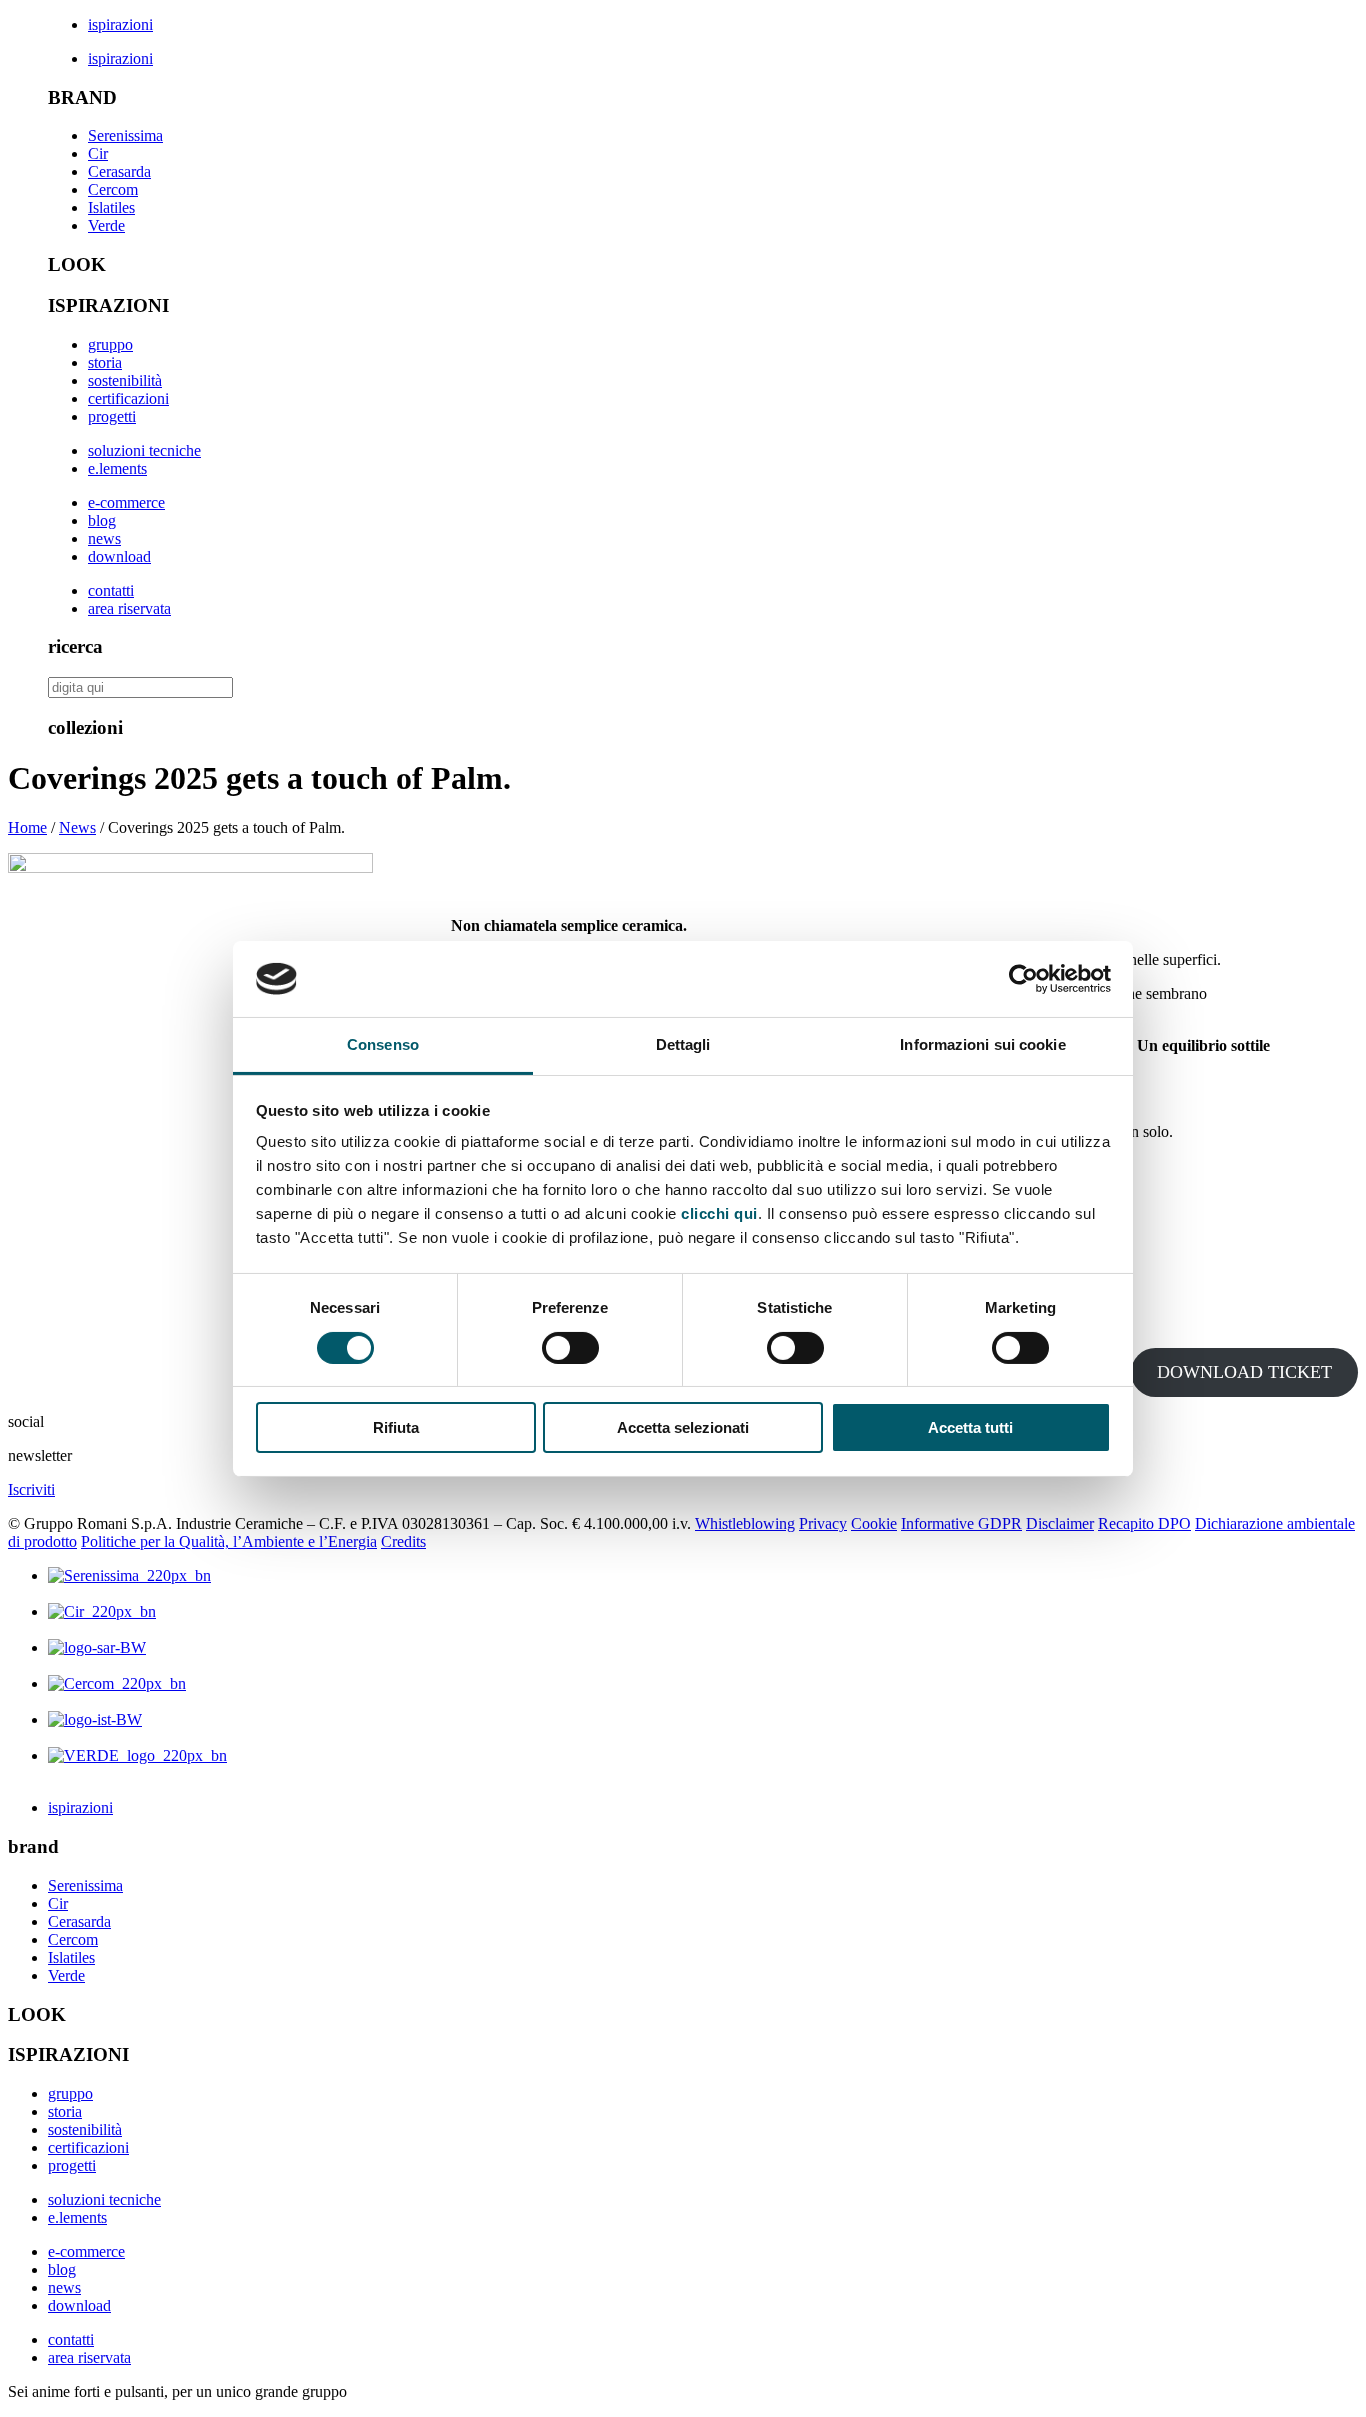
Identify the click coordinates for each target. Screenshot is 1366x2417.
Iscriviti (31, 1489)
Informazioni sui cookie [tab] (982, 1044)
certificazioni (128, 398)
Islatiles (111, 207)
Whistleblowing (745, 1523)
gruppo (110, 344)
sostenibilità (125, 380)
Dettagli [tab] (683, 1044)
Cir (98, 153)
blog (102, 520)
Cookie (874, 1523)
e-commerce (126, 502)
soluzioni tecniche (144, 450)
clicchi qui (719, 1213)
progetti (112, 416)
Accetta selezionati (683, 1427)
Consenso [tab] (383, 1044)
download (119, 556)
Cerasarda (119, 171)
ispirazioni (120, 24)
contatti (111, 590)
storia (105, 362)
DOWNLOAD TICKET (1244, 1372)
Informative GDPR (961, 1523)
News (77, 827)
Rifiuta (396, 1427)
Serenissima (125, 135)
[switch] (570, 1348)
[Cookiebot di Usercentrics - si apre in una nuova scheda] (1023, 979)
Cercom (113, 189)
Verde (106, 225)
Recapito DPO (1144, 1523)
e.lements (117, 468)
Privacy (823, 1523)
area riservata (129, 608)
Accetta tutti (970, 1427)
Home (27, 827)
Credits (403, 1541)
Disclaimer (1060, 1523)
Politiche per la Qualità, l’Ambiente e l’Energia (229, 1541)
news (104, 538)
